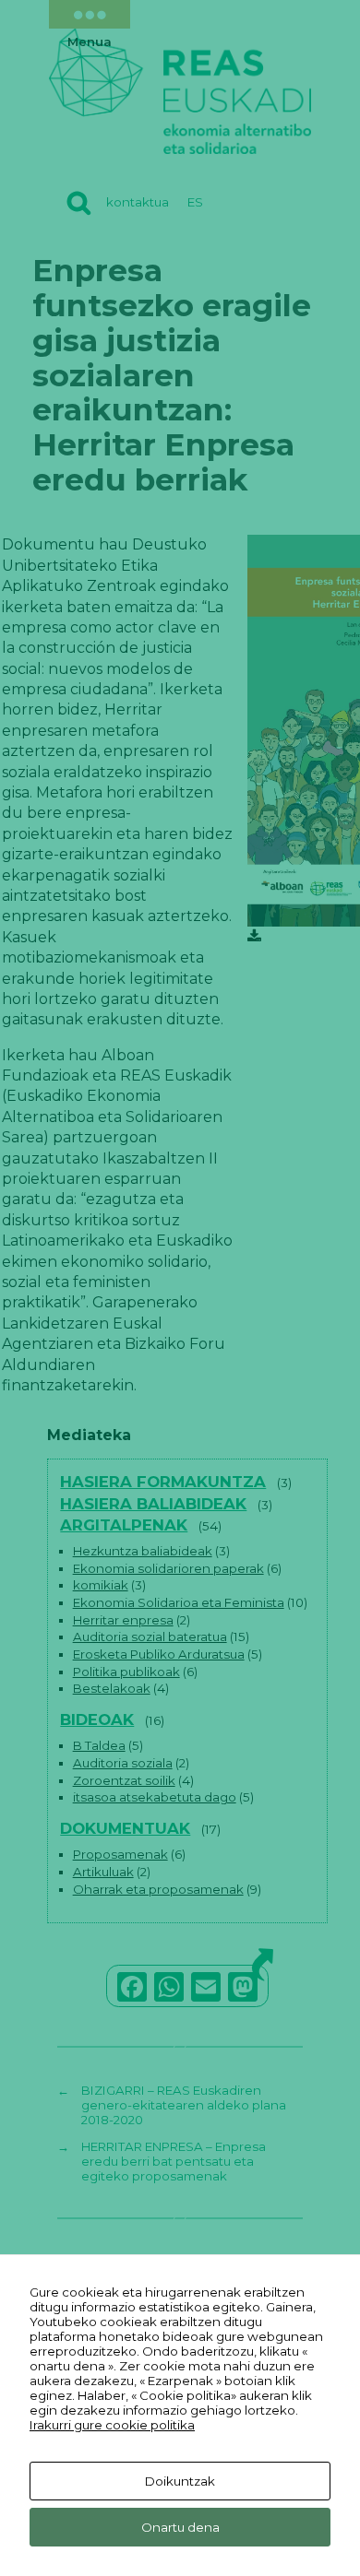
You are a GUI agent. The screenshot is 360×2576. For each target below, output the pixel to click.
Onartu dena (180, 2527)
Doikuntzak (180, 2481)
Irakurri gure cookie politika (112, 2425)
